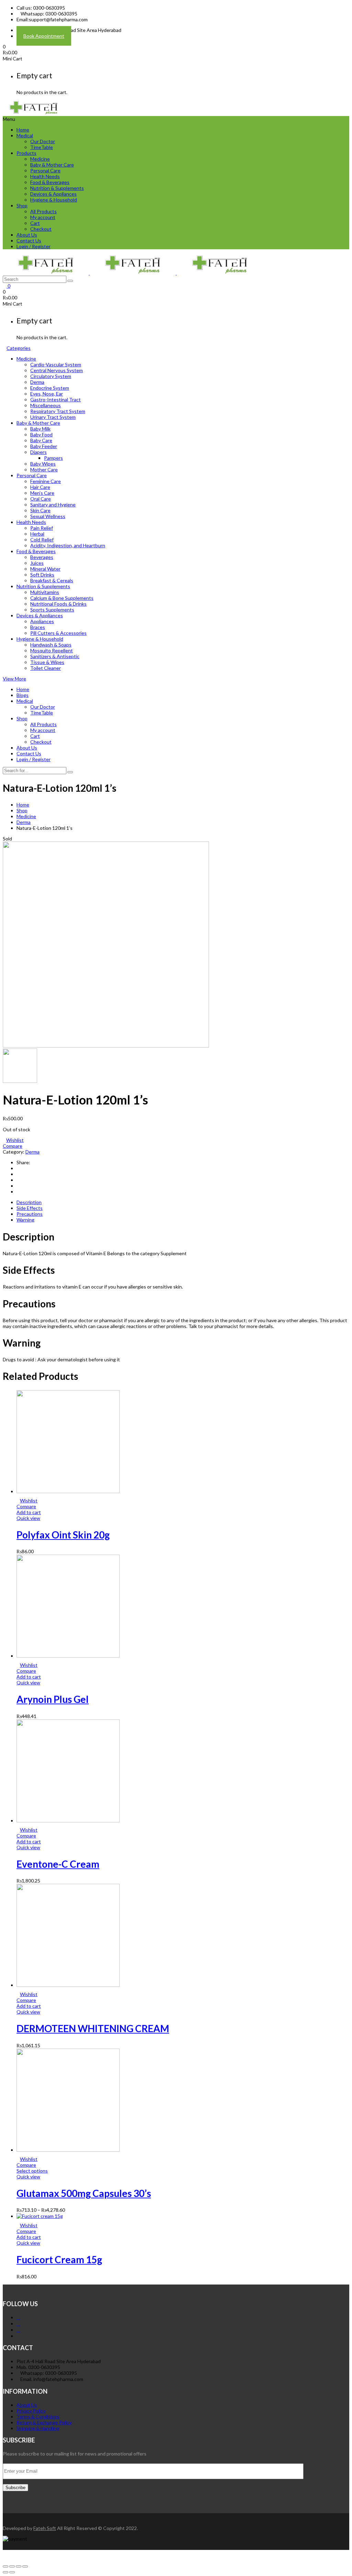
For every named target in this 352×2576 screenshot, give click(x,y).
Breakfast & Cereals (52, 580)
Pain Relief (42, 528)
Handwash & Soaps (51, 645)
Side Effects (30, 1208)
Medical (25, 135)
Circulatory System (51, 376)
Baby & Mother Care (52, 165)
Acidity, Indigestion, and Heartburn (68, 545)
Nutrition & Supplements (57, 188)
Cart (35, 223)
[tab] (183, 1202)
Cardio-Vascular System (56, 364)
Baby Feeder (44, 446)
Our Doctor (43, 141)
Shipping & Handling (38, 2428)
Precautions (30, 1214)
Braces (38, 627)
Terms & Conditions (38, 2417)
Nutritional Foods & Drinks (58, 604)
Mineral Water (45, 569)
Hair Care (40, 487)
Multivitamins (45, 592)
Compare (13, 1146)
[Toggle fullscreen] (19, 2566)
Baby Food (41, 434)
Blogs (23, 695)
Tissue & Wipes (47, 662)
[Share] (12, 2566)
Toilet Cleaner (46, 668)
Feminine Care (46, 481)
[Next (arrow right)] (12, 2572)
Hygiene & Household (54, 200)
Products (26, 153)
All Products (43, 211)
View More (14, 679)
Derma (37, 382)
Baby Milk (40, 429)
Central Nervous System (57, 370)
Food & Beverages (50, 182)
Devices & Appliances (53, 194)
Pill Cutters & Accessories (58, 633)
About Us (27, 235)
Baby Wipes (43, 464)
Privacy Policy (31, 2411)
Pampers (53, 458)
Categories (19, 348)
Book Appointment (44, 36)
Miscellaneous (46, 405)
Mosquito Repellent (52, 650)
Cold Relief (42, 540)
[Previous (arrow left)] (5, 2572)
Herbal (37, 534)
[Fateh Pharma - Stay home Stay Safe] (34, 113)
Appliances (42, 621)
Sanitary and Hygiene (53, 505)
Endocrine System (50, 388)
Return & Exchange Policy (44, 2422)
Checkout (41, 229)
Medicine (40, 159)
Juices (37, 563)
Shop (22, 205)
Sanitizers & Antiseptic (55, 656)
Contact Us (29, 241)
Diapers (38, 452)
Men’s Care (42, 493)
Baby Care (41, 440)
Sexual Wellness (48, 516)
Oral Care (41, 499)
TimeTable (42, 147)
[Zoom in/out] (25, 2566)
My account (43, 217)
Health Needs (45, 176)
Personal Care (45, 170)
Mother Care (44, 470)
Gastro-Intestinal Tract (56, 399)
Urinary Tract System (53, 417)
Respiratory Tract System (58, 411)
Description (29, 1202)
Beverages (42, 557)
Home (23, 130)
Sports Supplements (52, 610)
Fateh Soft (45, 2528)
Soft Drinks (42, 575)
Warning (25, 1220)
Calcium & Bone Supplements (62, 598)
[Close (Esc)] (5, 2566)
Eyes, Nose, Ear (47, 394)
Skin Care (40, 510)
